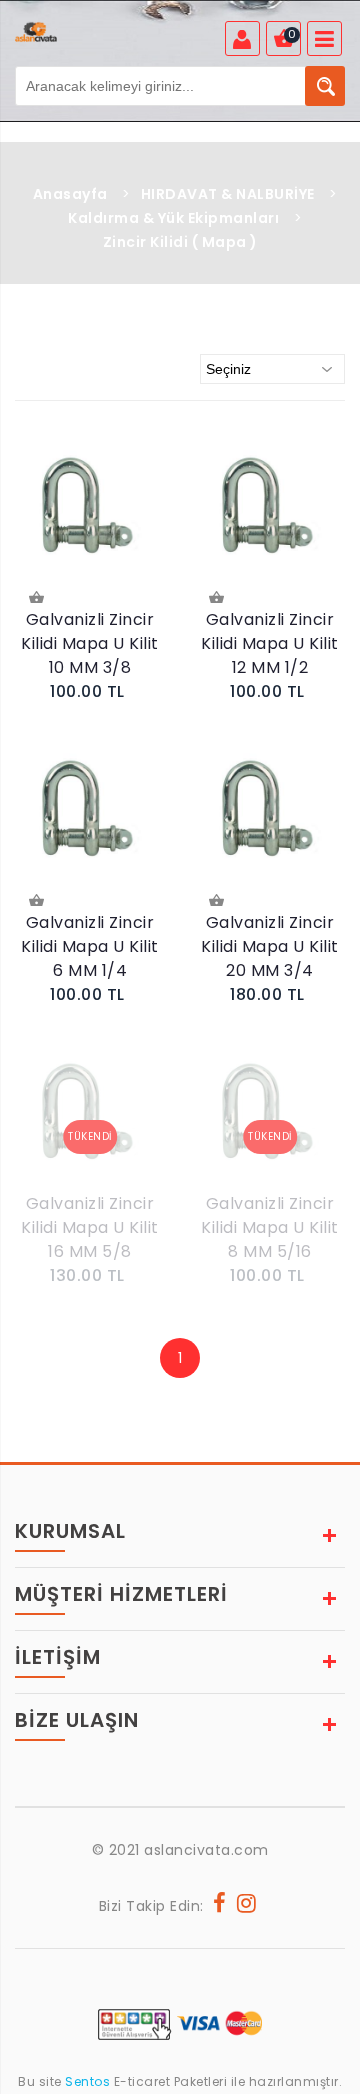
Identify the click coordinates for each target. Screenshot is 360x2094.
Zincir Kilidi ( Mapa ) (180, 242)
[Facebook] (220, 1906)
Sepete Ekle (38, 599)
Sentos (88, 2081)
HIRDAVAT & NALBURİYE (228, 194)
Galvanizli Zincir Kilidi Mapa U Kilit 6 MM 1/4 (90, 946)
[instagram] (247, 1906)
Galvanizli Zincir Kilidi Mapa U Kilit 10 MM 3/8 (90, 643)
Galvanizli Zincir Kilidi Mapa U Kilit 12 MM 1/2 (270, 643)
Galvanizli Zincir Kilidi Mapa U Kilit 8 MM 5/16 (270, 1227)
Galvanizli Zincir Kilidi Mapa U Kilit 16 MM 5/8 (90, 1227)
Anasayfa (70, 194)
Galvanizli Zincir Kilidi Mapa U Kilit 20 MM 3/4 (270, 946)
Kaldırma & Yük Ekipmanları (173, 218)
